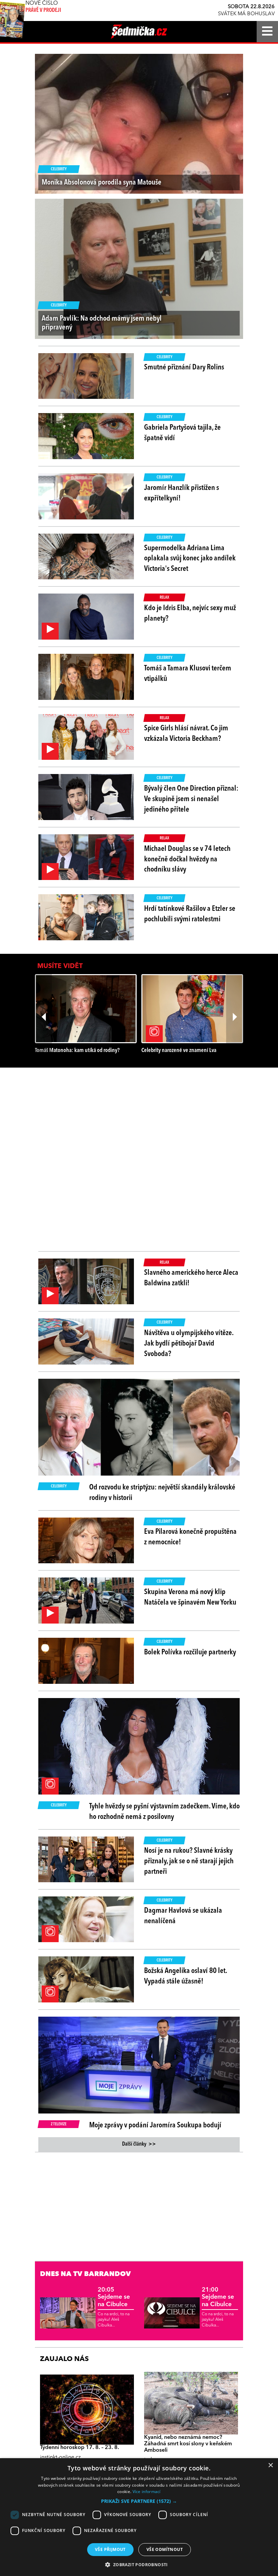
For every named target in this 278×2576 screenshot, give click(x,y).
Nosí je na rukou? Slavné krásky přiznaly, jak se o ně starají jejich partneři (189, 1861)
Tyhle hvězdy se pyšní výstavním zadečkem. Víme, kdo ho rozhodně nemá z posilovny (164, 1812)
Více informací (147, 2492)
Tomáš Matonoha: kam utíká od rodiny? (77, 1050)
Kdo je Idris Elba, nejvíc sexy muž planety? (190, 613)
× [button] (270, 2465)
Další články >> (139, 2144)
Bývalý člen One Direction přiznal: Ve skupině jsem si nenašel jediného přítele (191, 799)
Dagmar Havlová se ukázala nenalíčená (183, 1916)
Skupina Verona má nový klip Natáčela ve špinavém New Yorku (190, 1597)
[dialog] (139, 2517)
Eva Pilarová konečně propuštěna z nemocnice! (190, 1537)
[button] (139, 2501)
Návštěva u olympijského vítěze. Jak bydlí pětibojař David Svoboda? (189, 1344)
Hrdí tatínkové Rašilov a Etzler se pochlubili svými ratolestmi (190, 914)
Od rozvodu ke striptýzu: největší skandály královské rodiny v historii (162, 1493)
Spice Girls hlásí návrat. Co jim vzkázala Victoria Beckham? (186, 734)
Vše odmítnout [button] (165, 2549)
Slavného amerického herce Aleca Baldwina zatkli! (191, 1278)
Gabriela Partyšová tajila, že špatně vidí (182, 433)
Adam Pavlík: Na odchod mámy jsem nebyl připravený (102, 323)
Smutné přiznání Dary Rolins (184, 367)
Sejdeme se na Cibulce (114, 2297)
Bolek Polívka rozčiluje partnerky (190, 1652)
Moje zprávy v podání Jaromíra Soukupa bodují (155, 2125)
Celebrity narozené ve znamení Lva (179, 1050)
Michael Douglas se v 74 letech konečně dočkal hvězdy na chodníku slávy (187, 859)
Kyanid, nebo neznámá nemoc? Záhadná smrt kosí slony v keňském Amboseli (188, 2444)
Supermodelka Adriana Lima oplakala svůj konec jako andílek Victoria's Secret (190, 559)
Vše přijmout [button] (110, 2549)
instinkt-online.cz (60, 2457)
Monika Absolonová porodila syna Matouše (102, 183)
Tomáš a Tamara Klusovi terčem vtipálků (188, 674)
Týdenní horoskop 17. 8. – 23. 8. (80, 2448)
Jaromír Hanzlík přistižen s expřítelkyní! (182, 493)
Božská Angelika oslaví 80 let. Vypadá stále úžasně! (185, 1976)
